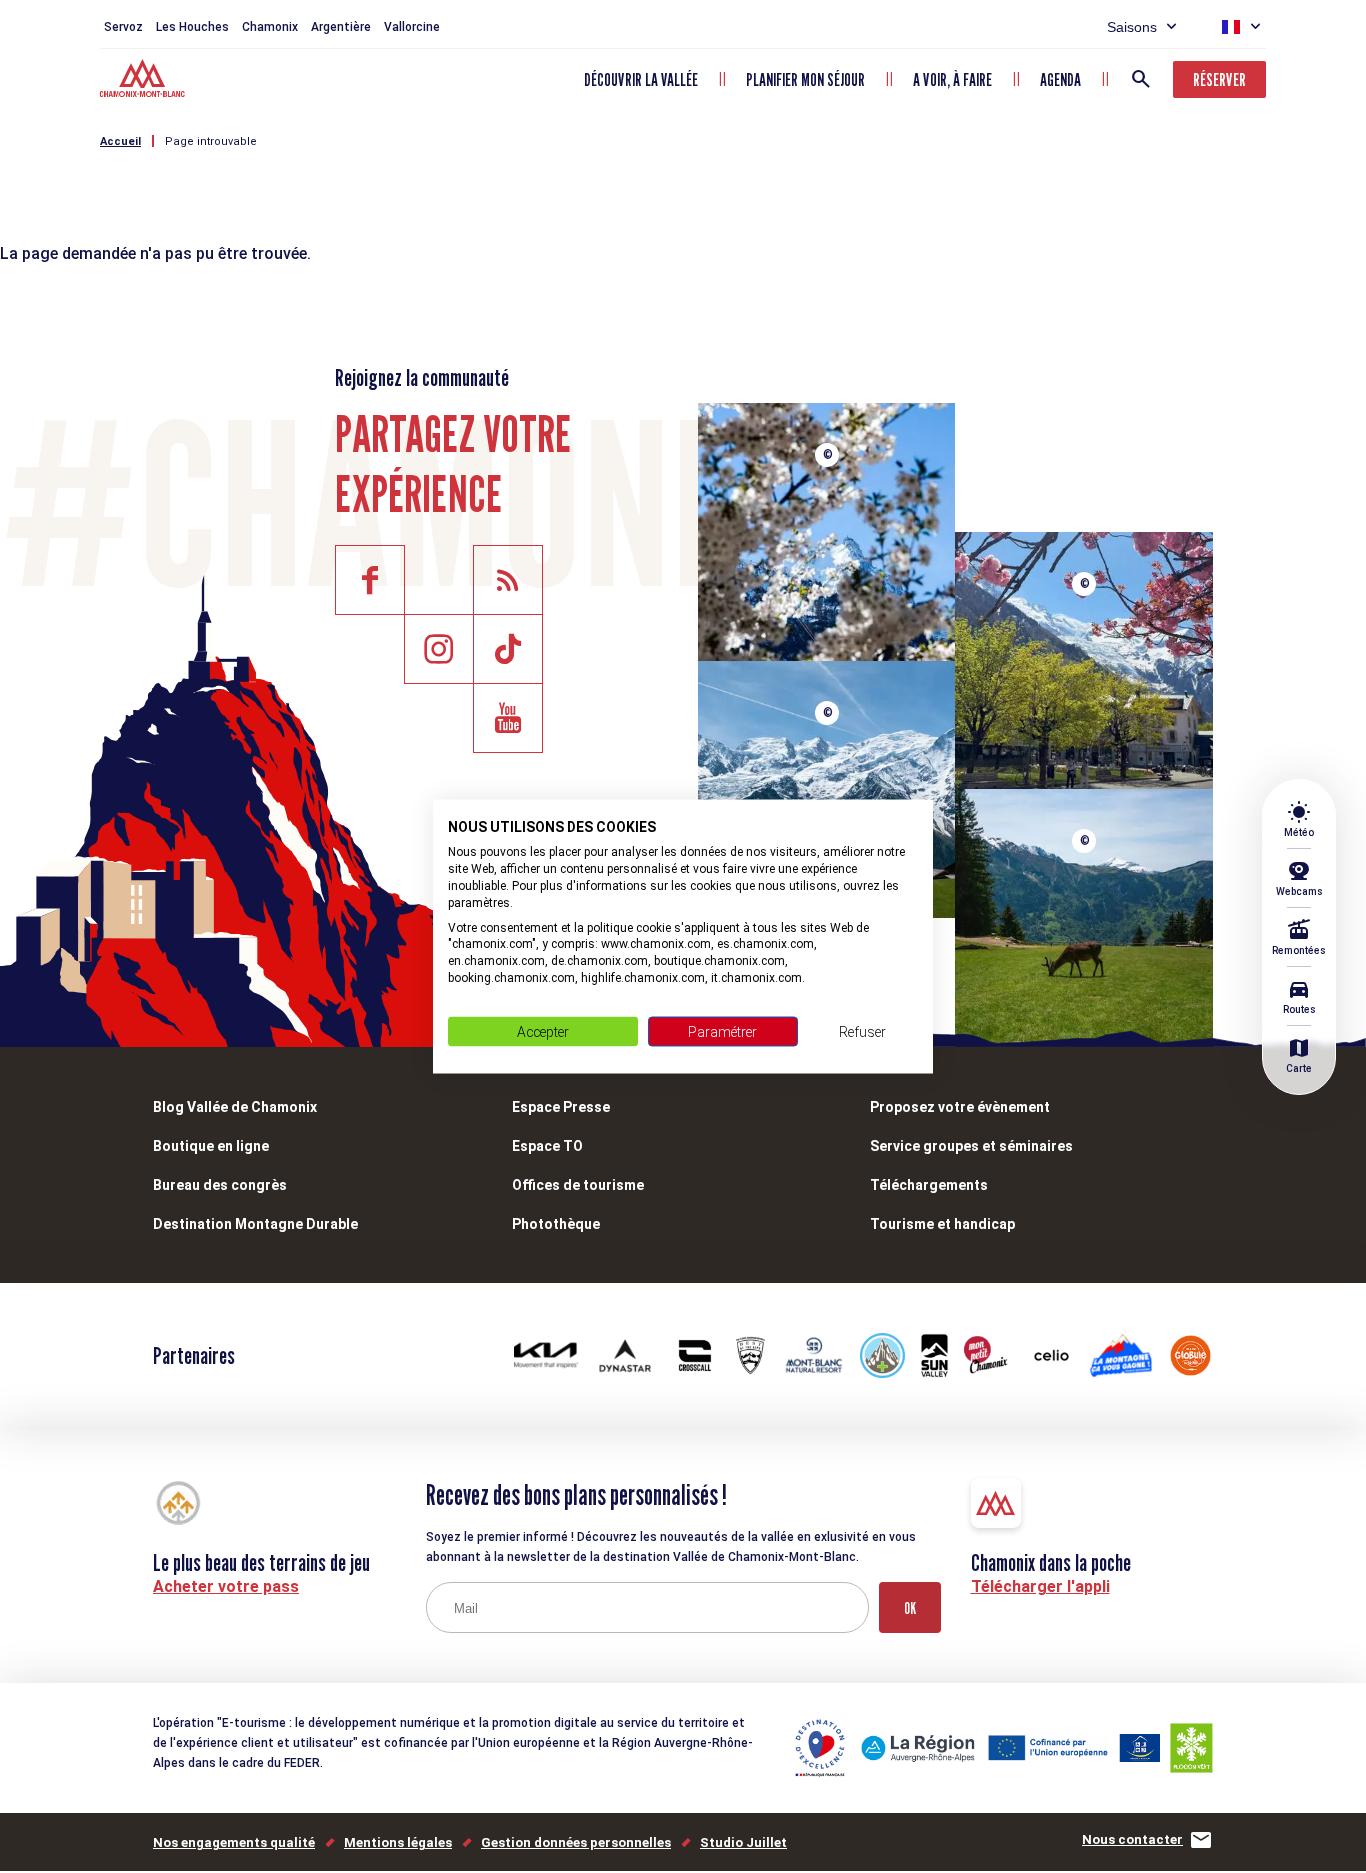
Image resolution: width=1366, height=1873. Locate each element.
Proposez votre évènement (960, 1107)
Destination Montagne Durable (255, 1224)
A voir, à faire (952, 79)
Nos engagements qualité (234, 1842)
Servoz (123, 27)
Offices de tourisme (578, 1185)
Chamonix (270, 27)
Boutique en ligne (211, 1146)
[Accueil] (144, 81)
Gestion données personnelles (576, 1842)
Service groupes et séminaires (971, 1146)
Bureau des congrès (220, 1185)
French (1231, 27)
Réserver (1219, 79)
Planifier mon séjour (805, 79)
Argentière (341, 27)
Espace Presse (561, 1107)
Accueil (120, 141)
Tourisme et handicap (942, 1224)
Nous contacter (1132, 1839)
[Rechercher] (1141, 79)
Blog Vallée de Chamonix (235, 1107)
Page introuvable (211, 141)
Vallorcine (412, 27)
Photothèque (556, 1224)
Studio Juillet (743, 1842)
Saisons (1132, 27)
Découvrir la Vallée (641, 79)
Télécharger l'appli (1040, 1586)
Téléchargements (929, 1185)
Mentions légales (398, 1842)
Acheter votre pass (226, 1586)
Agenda (1060, 79)
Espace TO (547, 1146)
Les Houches (192, 27)
